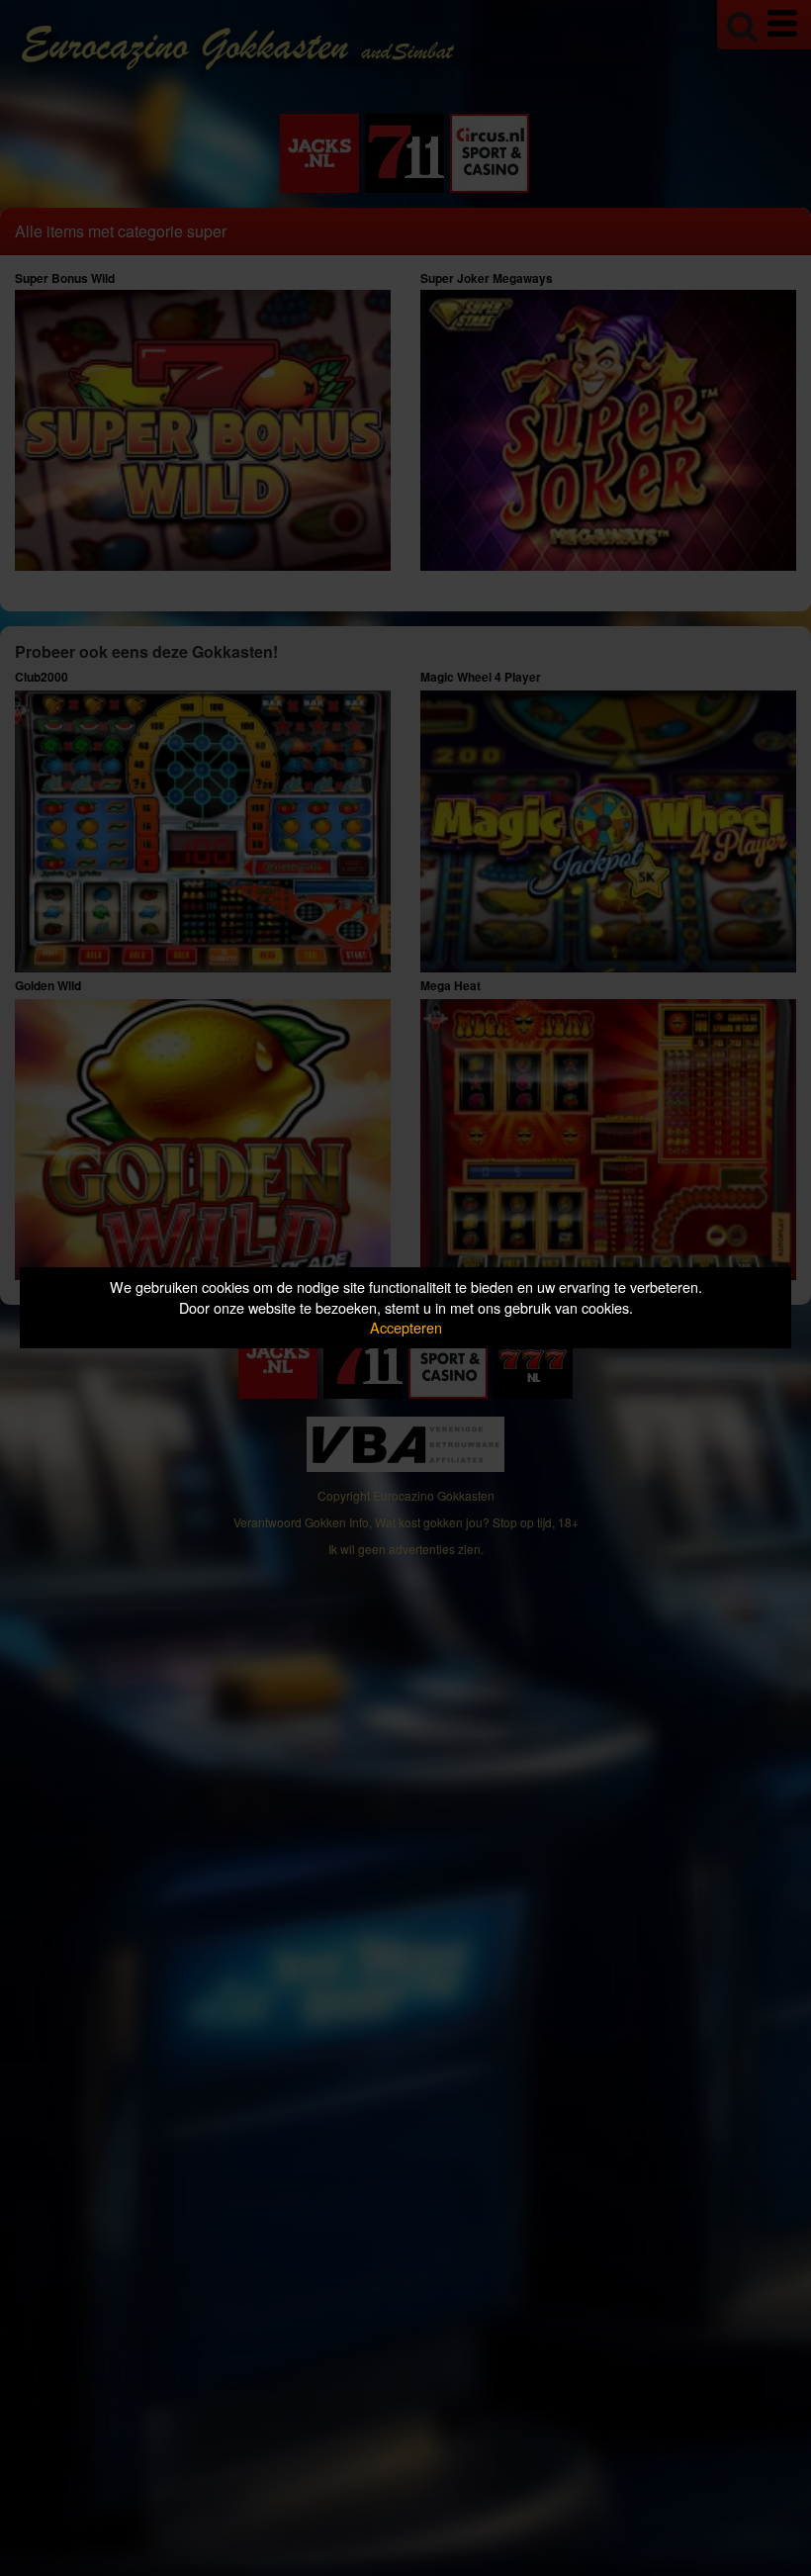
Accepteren (406, 1327)
